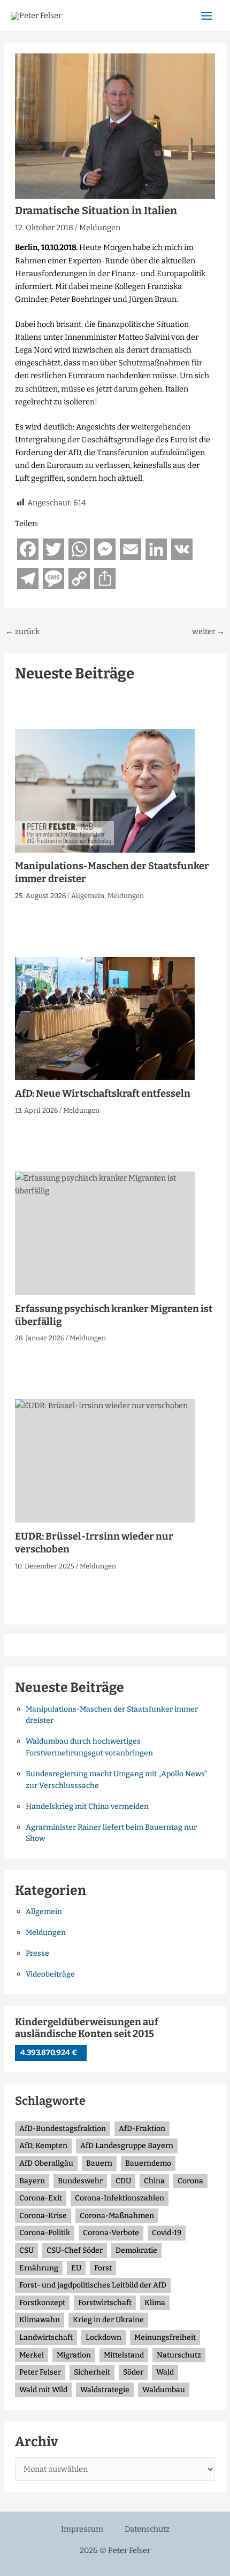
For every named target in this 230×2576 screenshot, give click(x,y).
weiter (208, 632)
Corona (190, 2181)
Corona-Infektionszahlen (120, 2198)
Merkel (32, 2355)
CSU (26, 2250)
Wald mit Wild (43, 2390)
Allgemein (88, 896)
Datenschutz (147, 2529)
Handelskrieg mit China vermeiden (87, 1806)
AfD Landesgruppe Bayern (127, 2146)
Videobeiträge (50, 1974)
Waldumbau (164, 2390)
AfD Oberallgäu (46, 2163)
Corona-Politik (45, 2233)
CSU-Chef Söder (75, 2250)
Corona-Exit (41, 2198)
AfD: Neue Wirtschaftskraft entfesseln (103, 1094)
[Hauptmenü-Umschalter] (207, 16)
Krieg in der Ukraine (108, 2320)
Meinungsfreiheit (165, 2337)
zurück (22, 632)
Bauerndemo (148, 2163)
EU (76, 2268)
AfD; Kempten (43, 2146)
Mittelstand (124, 2355)
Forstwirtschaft (105, 2303)
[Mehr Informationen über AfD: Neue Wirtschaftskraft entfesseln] (105, 1018)
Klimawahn (40, 2320)
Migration (74, 2355)
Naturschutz (179, 2355)
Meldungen (100, 228)
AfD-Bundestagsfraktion (63, 2129)
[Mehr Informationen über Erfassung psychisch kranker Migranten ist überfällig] (105, 1233)
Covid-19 (167, 2233)
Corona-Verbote (111, 2233)
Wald (165, 2372)
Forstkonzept (42, 2303)
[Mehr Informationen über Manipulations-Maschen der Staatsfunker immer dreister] (105, 790)
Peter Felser (40, 2372)
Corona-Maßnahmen (117, 2216)
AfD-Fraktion (142, 2129)
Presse (37, 1953)
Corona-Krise (43, 2216)
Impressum (82, 2529)
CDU (123, 2181)
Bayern (32, 2181)
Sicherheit (92, 2372)
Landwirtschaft (46, 2337)
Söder (133, 2372)
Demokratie (136, 2250)
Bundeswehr (80, 2181)
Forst (103, 2268)
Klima (155, 2303)
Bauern (99, 2163)
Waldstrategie (105, 2390)
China (154, 2181)
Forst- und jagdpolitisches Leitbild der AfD (93, 2285)
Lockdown (103, 2337)
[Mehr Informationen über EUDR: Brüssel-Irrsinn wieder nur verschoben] (105, 1461)
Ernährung (39, 2268)
